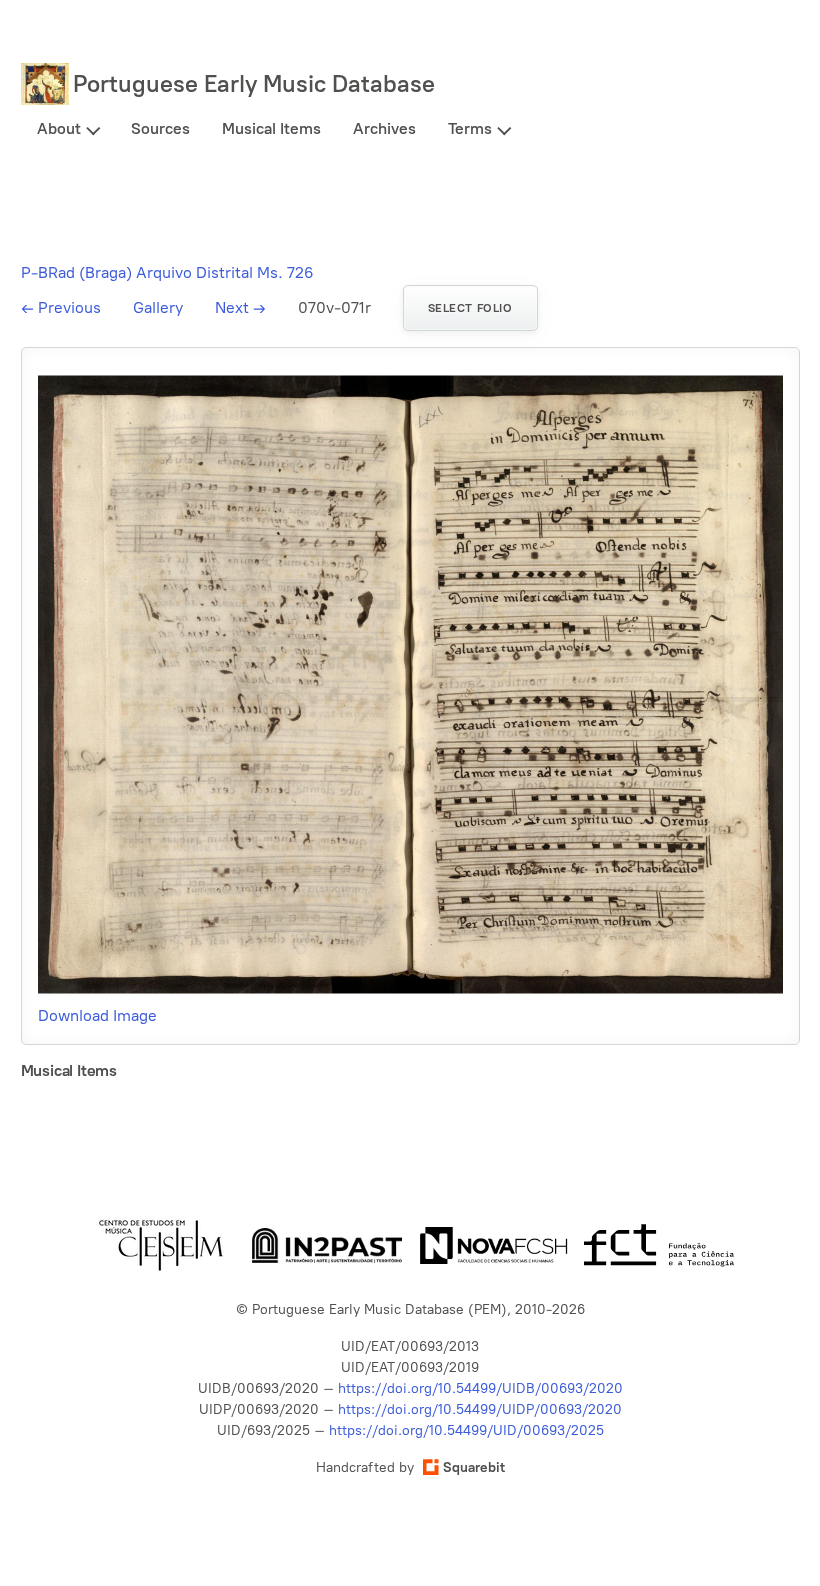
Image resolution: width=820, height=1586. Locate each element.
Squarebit (474, 1467)
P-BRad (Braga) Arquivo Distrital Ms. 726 (167, 272)
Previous (61, 307)
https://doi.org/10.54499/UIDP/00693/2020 (480, 1409)
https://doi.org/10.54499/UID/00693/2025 (466, 1430)
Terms (470, 128)
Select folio (470, 308)
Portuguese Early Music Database (254, 83)
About (59, 128)
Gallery (158, 307)
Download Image (97, 1015)
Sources (160, 128)
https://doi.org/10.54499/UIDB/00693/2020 (480, 1388)
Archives (384, 128)
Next (240, 307)
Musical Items (271, 128)
